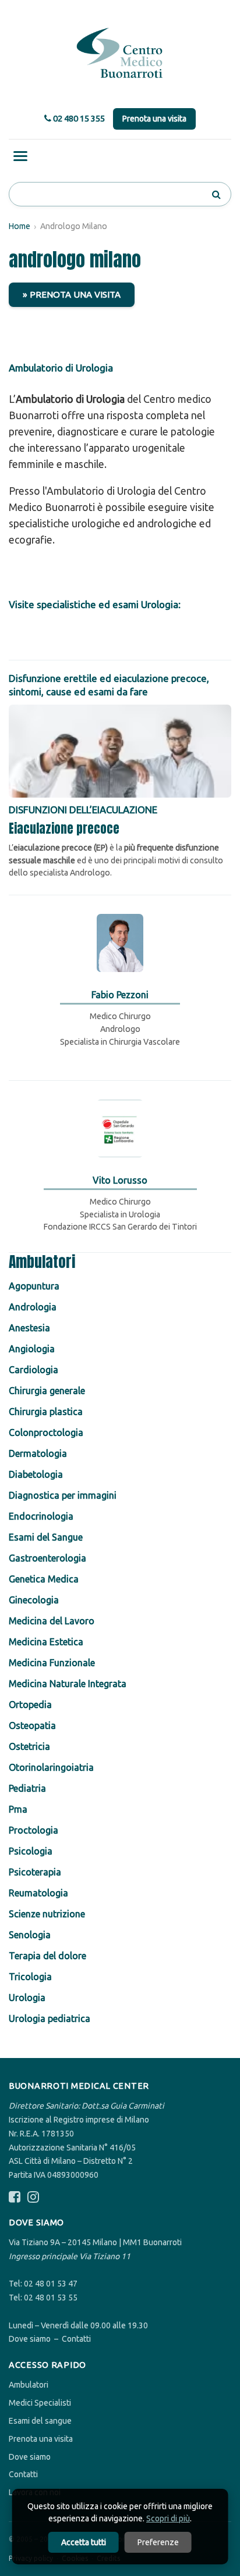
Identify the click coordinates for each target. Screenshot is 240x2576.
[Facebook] (15, 2197)
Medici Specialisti (40, 2403)
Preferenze (158, 2542)
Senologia (30, 1935)
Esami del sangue (40, 2421)
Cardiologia (33, 1370)
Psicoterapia (35, 1872)
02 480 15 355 (78, 118)
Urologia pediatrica (50, 2018)
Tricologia (30, 1977)
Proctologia (33, 1830)
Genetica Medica (44, 1579)
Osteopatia (32, 1725)
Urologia (27, 1998)
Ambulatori (29, 2385)
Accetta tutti (84, 2542)
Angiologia (32, 1349)
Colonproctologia (46, 1432)
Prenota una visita (154, 119)
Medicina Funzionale (52, 1663)
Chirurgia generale (47, 1391)
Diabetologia (36, 1474)
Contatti (76, 2339)
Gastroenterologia (47, 1558)
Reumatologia (38, 1893)
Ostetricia (29, 1746)
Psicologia (31, 1851)
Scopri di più (168, 2518)
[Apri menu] (20, 156)
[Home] (120, 53)
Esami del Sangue (46, 1537)
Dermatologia (38, 1453)
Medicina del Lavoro (52, 1621)
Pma (18, 1809)
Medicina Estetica (46, 1642)
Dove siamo (30, 2339)
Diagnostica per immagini (63, 1495)
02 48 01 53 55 (51, 2298)
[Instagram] (33, 2197)
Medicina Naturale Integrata (68, 1684)
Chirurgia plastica (46, 1412)
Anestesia (29, 1328)
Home (20, 226)
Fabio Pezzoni (120, 995)
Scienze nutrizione (47, 1914)
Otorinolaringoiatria (51, 1767)
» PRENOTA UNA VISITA (72, 294)
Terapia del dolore (47, 1956)
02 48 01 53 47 (51, 2284)
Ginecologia (34, 1600)
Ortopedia (30, 1705)
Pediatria (27, 1788)
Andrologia (33, 1307)
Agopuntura (34, 1286)
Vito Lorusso (120, 1180)
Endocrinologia (41, 1516)
